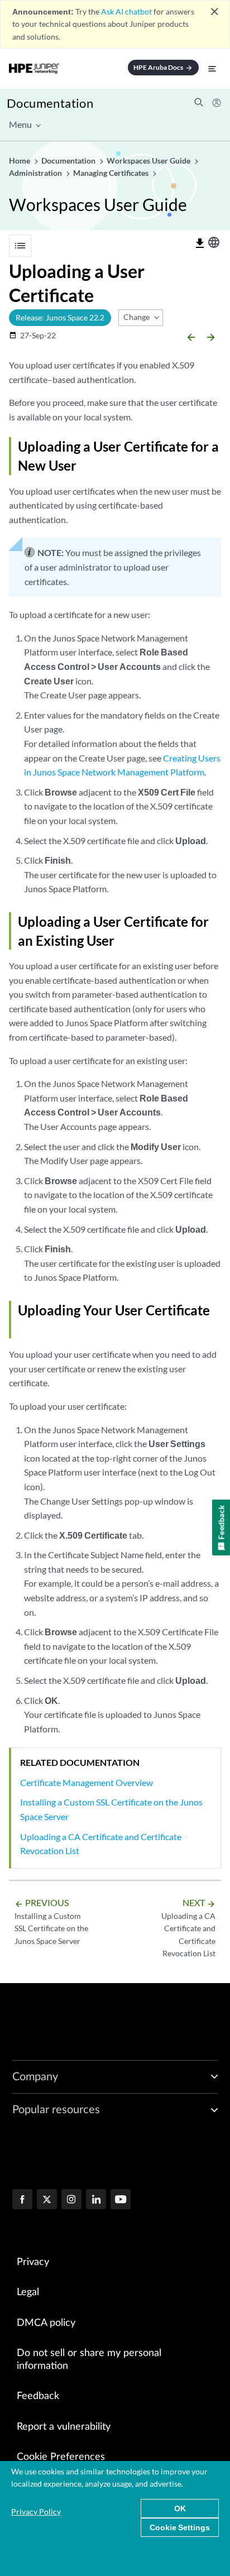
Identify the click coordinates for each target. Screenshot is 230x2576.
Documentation (50, 103)
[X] (47, 2200)
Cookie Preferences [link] (61, 2457)
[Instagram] (71, 2200)
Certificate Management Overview (87, 1782)
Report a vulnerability (64, 2427)
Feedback (38, 2396)
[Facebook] (22, 2200)
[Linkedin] (96, 2200)
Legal (28, 2292)
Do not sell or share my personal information (89, 2360)
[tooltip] (200, 243)
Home (20, 161)
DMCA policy (46, 2323)
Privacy (33, 2262)
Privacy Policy (36, 2512)
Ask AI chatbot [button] (126, 11)
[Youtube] (121, 2200)
